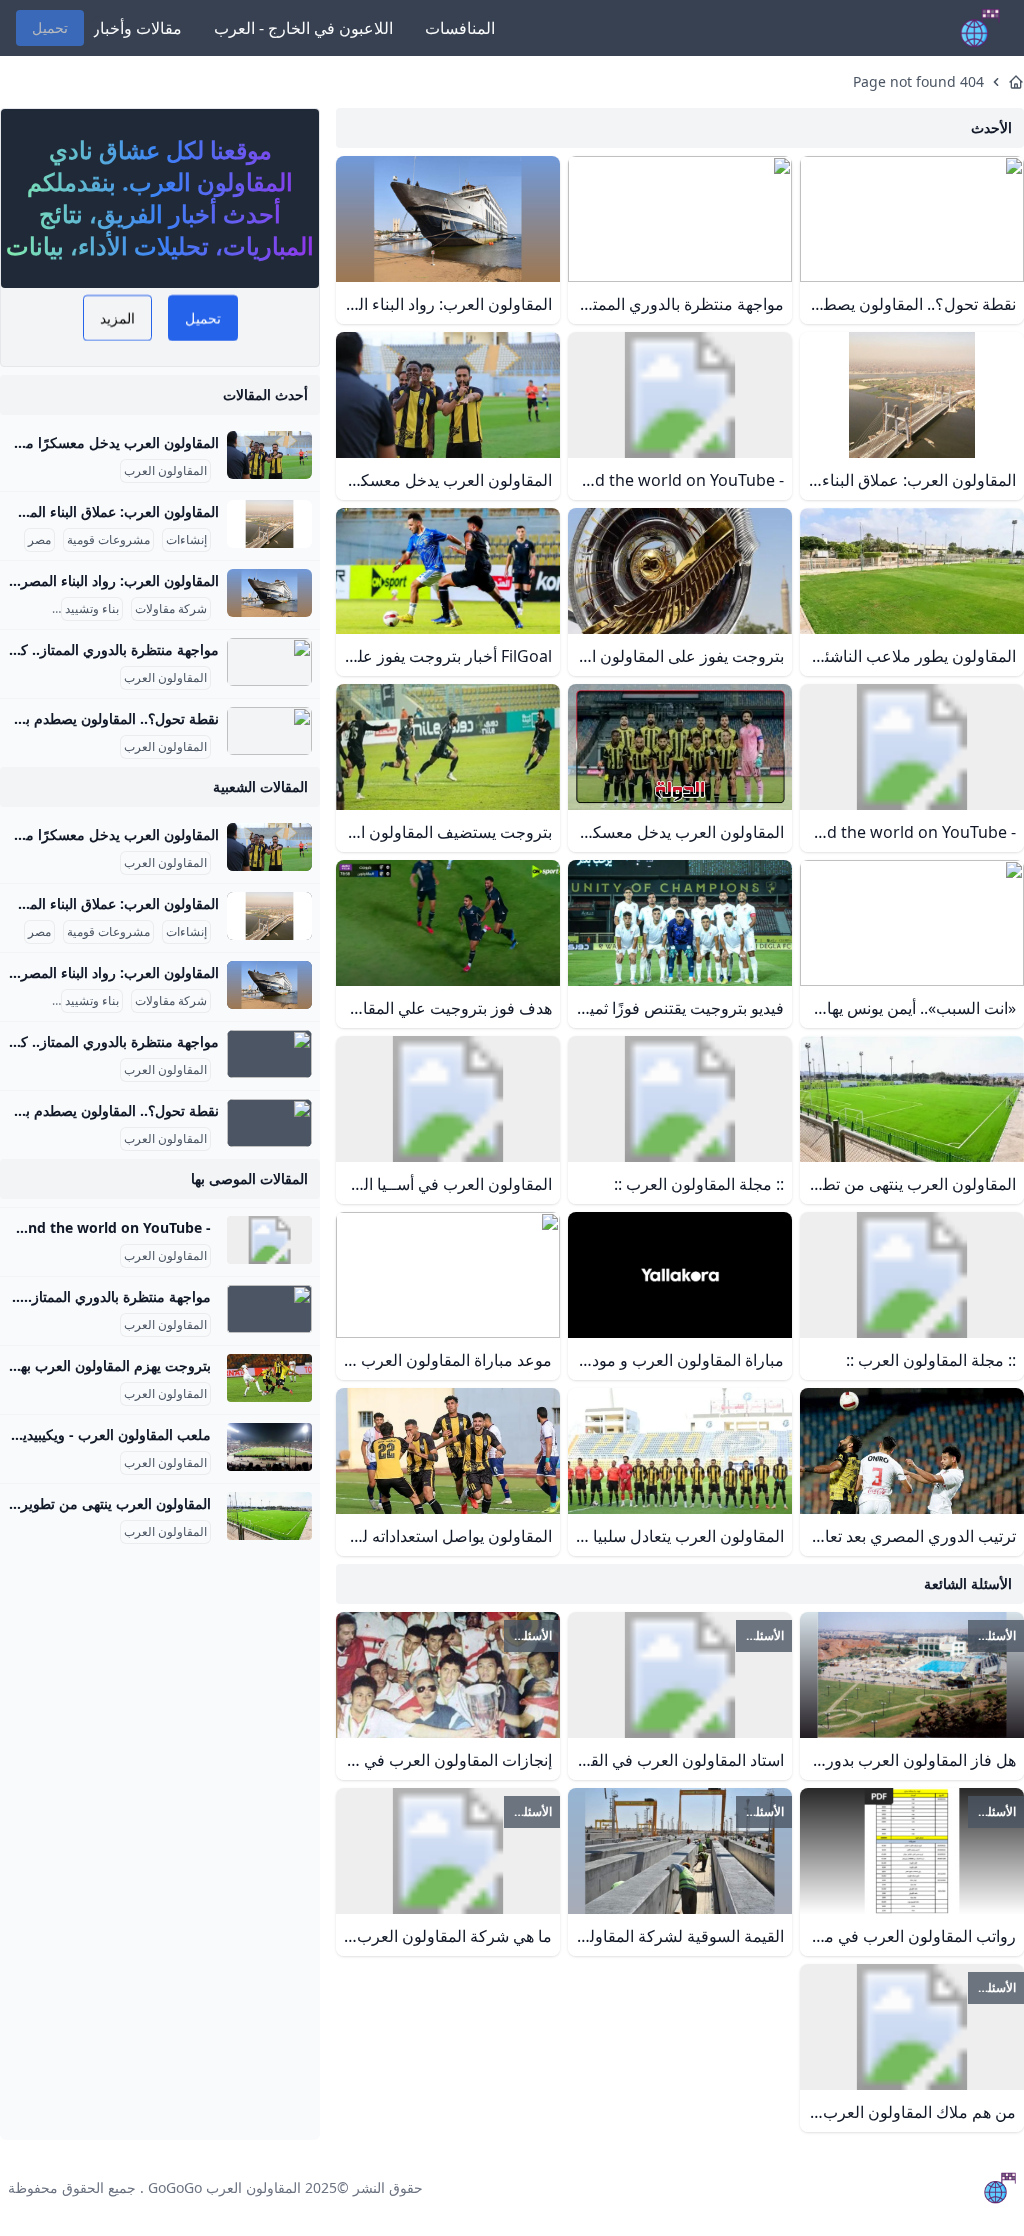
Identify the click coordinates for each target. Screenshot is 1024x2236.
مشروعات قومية (108, 540)
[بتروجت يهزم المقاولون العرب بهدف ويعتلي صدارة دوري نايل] (269, 1378)
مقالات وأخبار (137, 28)
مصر (39, 540)
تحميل (50, 27)
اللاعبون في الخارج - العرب (303, 28)
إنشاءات (186, 540)
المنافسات (460, 28)
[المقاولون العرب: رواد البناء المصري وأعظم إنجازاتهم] (269, 593)
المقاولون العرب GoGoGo (224, 2187)
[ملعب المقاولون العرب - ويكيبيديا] (269, 1447)
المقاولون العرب (165, 471)
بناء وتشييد (92, 609)
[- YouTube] (269, 1240)
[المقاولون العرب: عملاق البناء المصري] (269, 524)
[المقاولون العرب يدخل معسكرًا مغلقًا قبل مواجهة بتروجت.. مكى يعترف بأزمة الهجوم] (269, 455)
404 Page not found (918, 81)
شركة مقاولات (171, 609)
